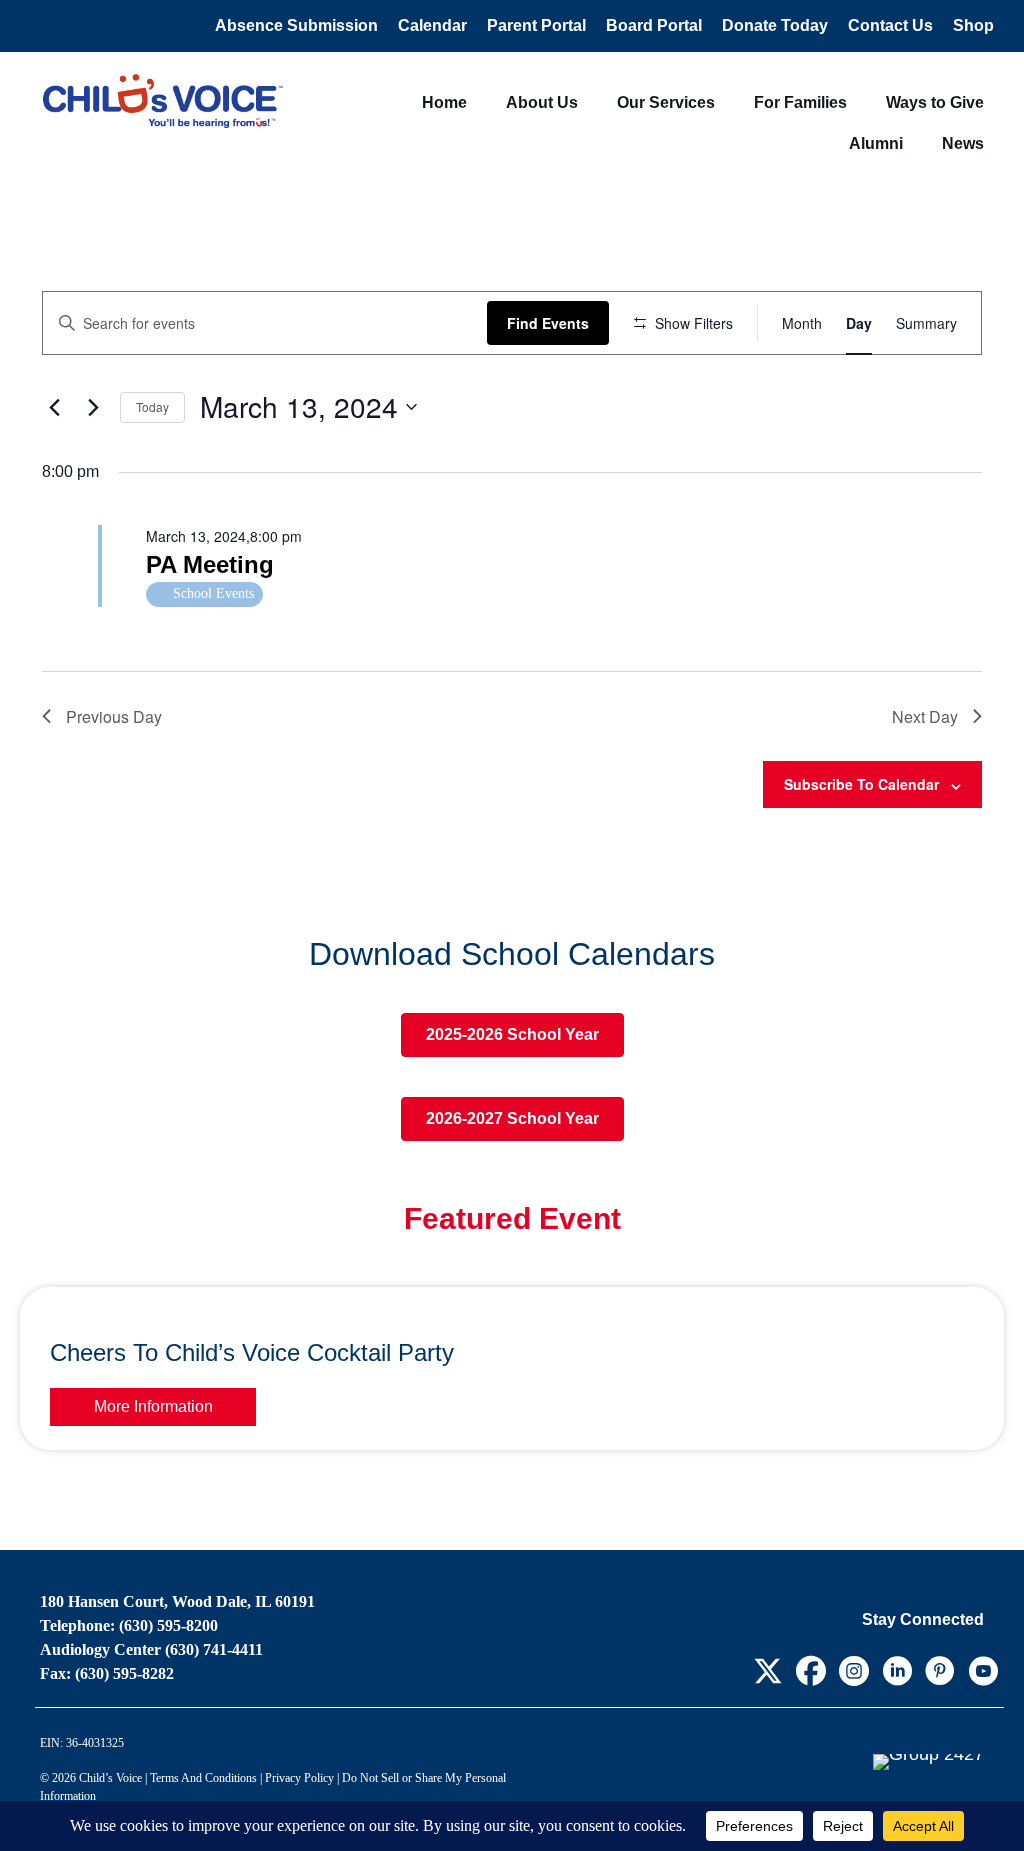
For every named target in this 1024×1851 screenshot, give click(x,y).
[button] (767, 1670)
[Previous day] (54, 407)
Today (152, 406)
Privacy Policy (299, 1778)
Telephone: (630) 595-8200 (129, 1625)
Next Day (925, 716)
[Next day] (93, 407)
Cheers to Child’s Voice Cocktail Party (252, 1352)
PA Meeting (210, 564)
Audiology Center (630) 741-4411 (151, 1649)
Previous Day (114, 716)
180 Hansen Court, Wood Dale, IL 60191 (177, 1601)
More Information (153, 1406)
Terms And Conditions (203, 1778)
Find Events (548, 323)
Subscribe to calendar (861, 784)
